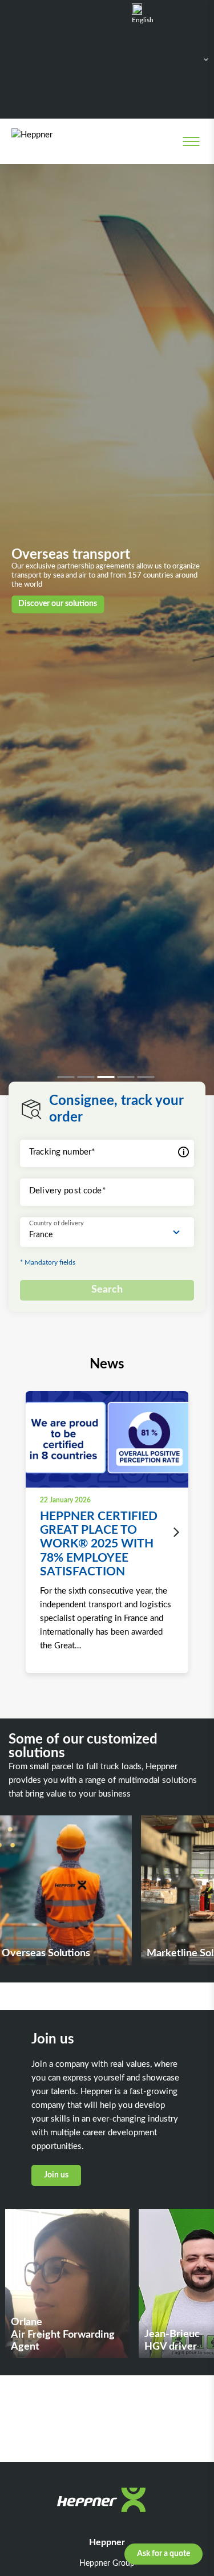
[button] (67, 1077)
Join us (56, 2175)
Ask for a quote (163, 2554)
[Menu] (191, 141)
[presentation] (173, 1533)
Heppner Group (107, 2563)
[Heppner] (58, 141)
